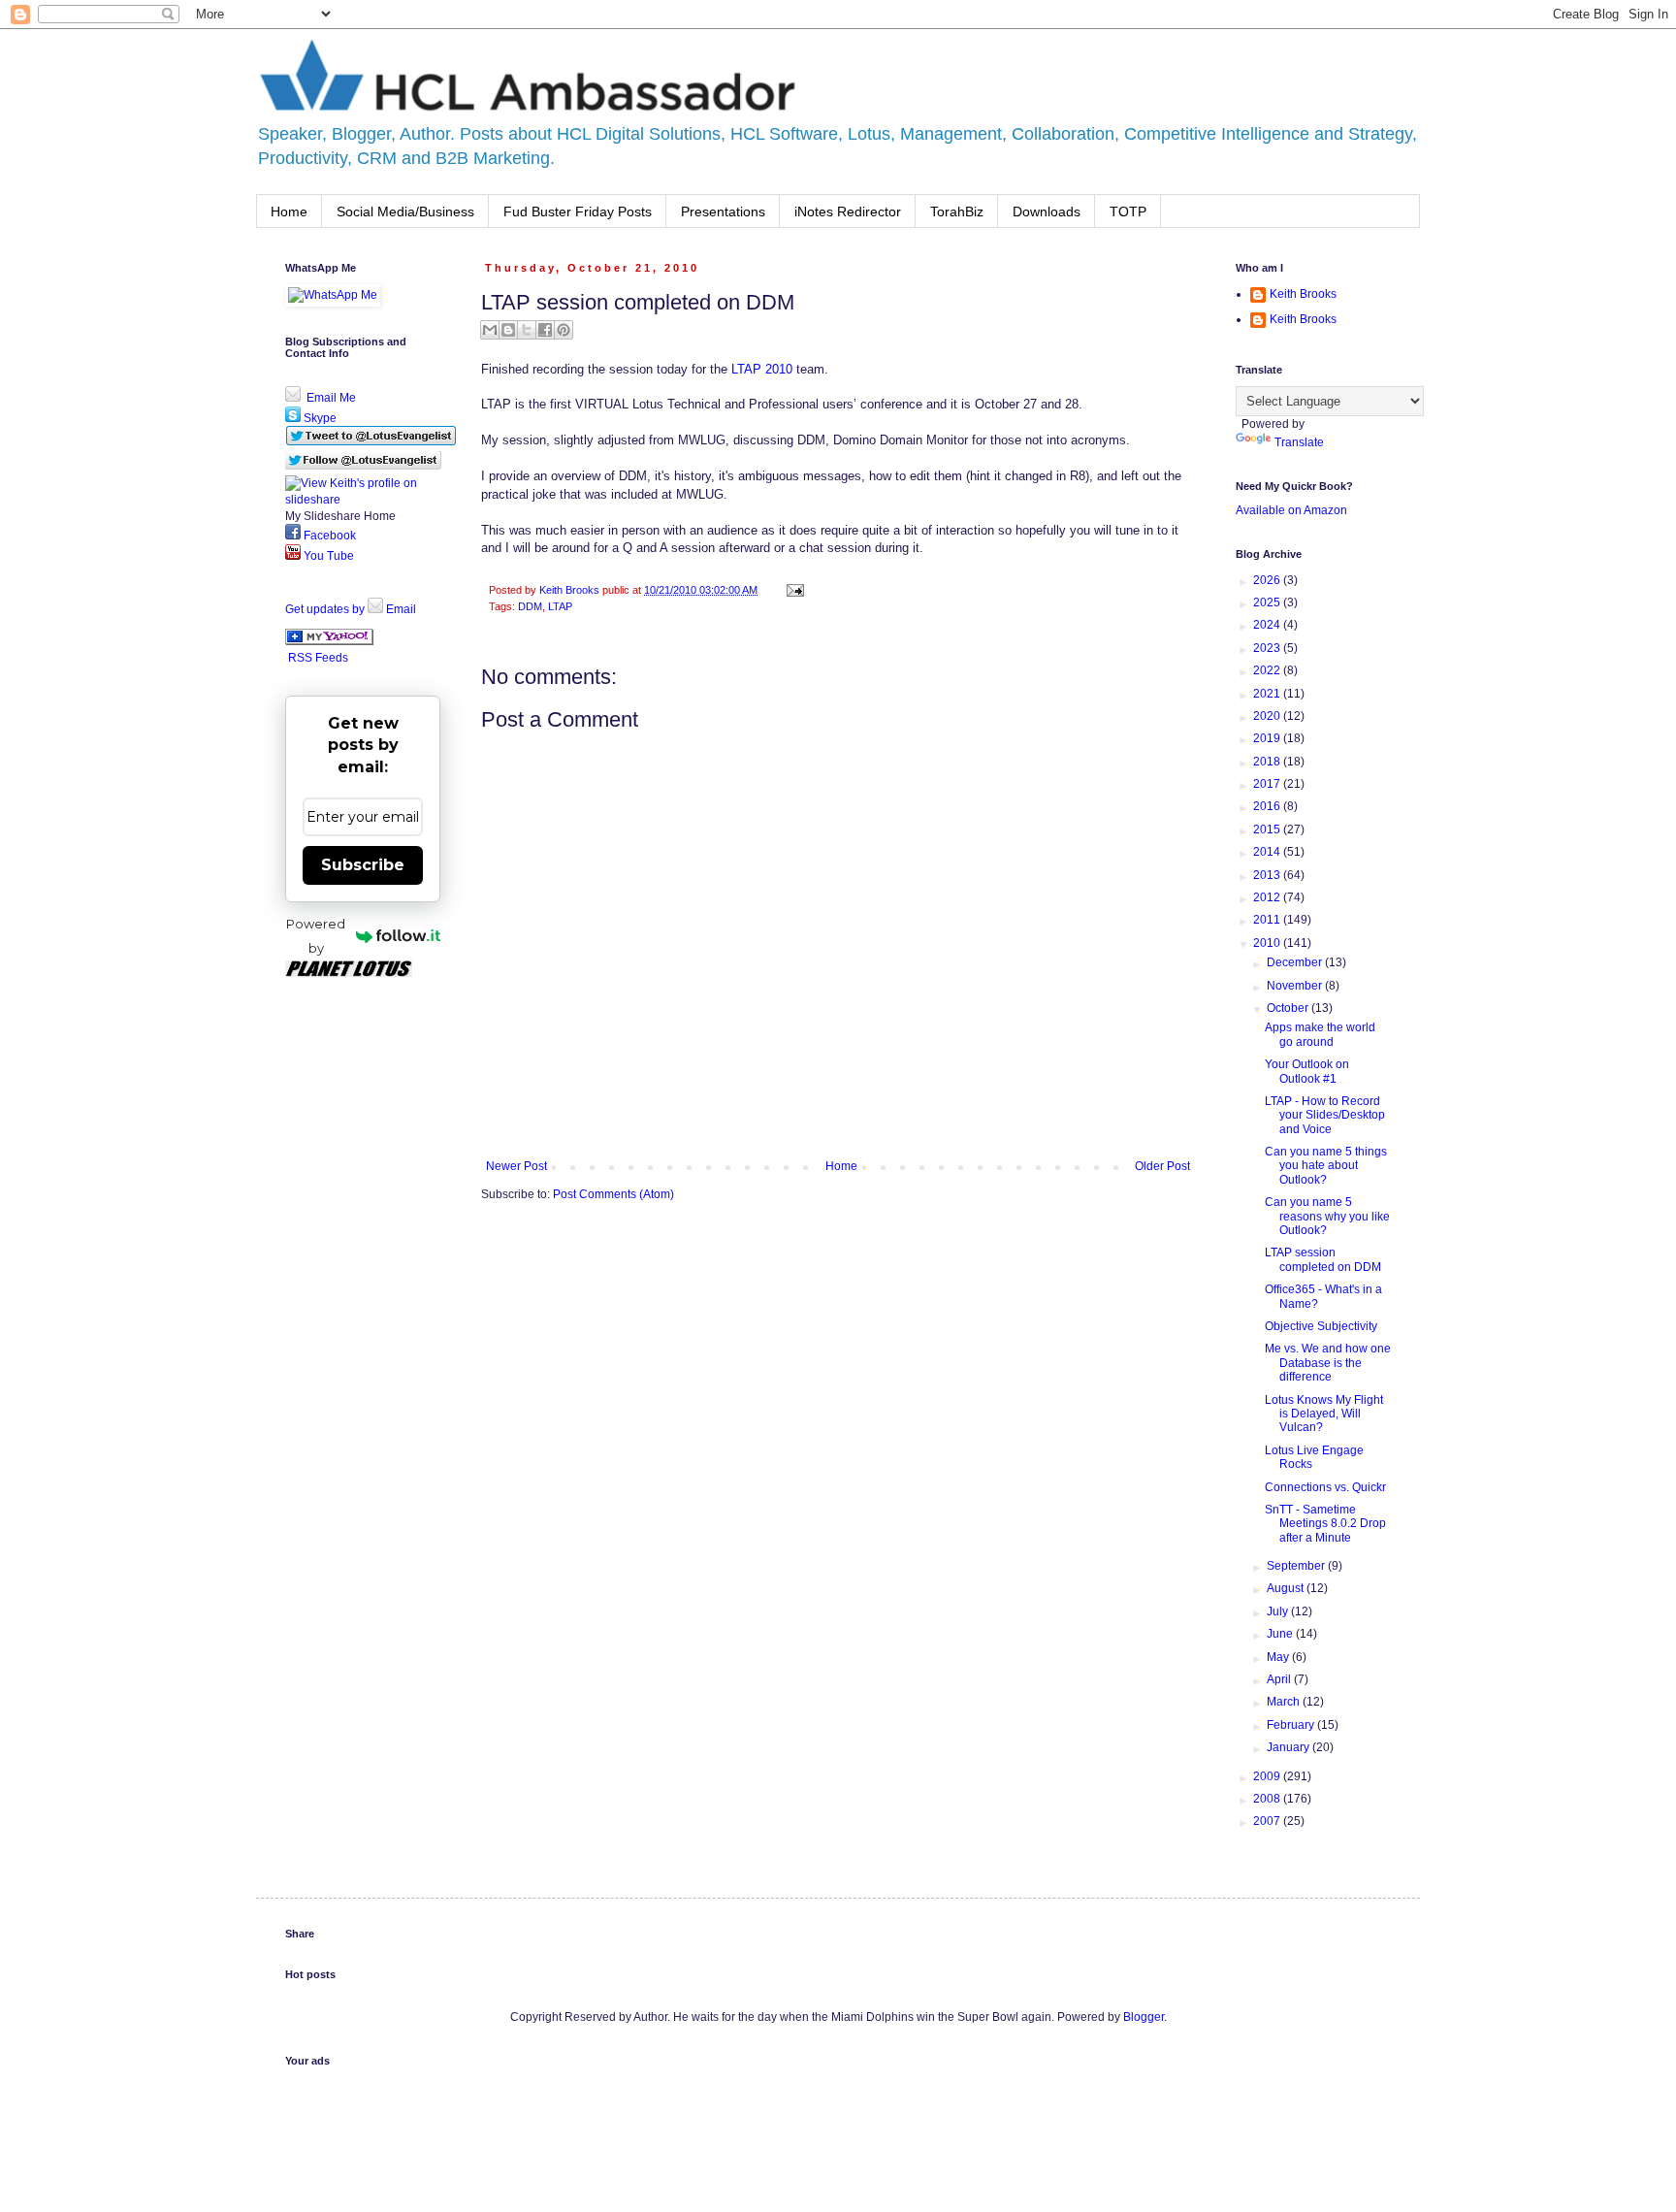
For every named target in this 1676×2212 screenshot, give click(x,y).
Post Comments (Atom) (613, 1194)
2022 (1268, 670)
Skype (319, 418)
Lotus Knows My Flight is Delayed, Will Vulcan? (1324, 1414)
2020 (1268, 716)
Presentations (723, 211)
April (1280, 1679)
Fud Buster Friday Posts (578, 211)
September (1297, 1566)
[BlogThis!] (508, 330)
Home (289, 211)
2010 (1268, 943)
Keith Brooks (1303, 294)
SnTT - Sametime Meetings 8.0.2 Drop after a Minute (1325, 1524)
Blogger (1144, 2017)
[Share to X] (527, 330)
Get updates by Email (351, 609)
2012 (1268, 897)
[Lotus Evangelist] (329, 641)
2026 (1268, 580)
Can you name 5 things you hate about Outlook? (1326, 1166)
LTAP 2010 (762, 369)
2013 (1268, 875)
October (1289, 1008)
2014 (1268, 852)
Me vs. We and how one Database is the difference (1328, 1363)
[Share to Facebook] (545, 330)
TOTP (1128, 211)
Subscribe (363, 865)
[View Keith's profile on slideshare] (363, 500)
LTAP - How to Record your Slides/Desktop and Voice (1325, 1115)
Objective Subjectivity (1321, 1326)
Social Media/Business (405, 211)
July (1279, 1611)
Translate (1299, 442)
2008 (1268, 1799)
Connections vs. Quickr (1325, 1487)
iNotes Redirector (848, 211)
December (1296, 962)
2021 (1268, 694)
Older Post (1162, 1166)
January (1289, 1747)
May (1279, 1657)
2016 (1268, 806)
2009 (1268, 1776)
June (1281, 1634)
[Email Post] (793, 590)
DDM (530, 606)
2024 (1268, 625)
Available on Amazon (1291, 510)
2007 (1268, 1821)
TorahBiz (957, 211)
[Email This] (490, 330)
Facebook (328, 536)
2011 (1268, 920)
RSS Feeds (318, 658)
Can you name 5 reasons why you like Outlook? (1327, 1216)
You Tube (327, 556)
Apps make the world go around (1320, 1034)
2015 (1268, 829)
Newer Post (516, 1166)
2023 (1268, 648)
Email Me (330, 398)
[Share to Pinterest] (564, 330)
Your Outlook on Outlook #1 (1307, 1071)
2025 (1268, 602)
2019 (1268, 738)
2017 (1268, 784)
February (1292, 1725)
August (1287, 1588)
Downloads (1047, 211)
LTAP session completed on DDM (1323, 1259)
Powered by (316, 936)
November (1296, 986)
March (1285, 1702)
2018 (1268, 762)
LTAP (560, 606)
